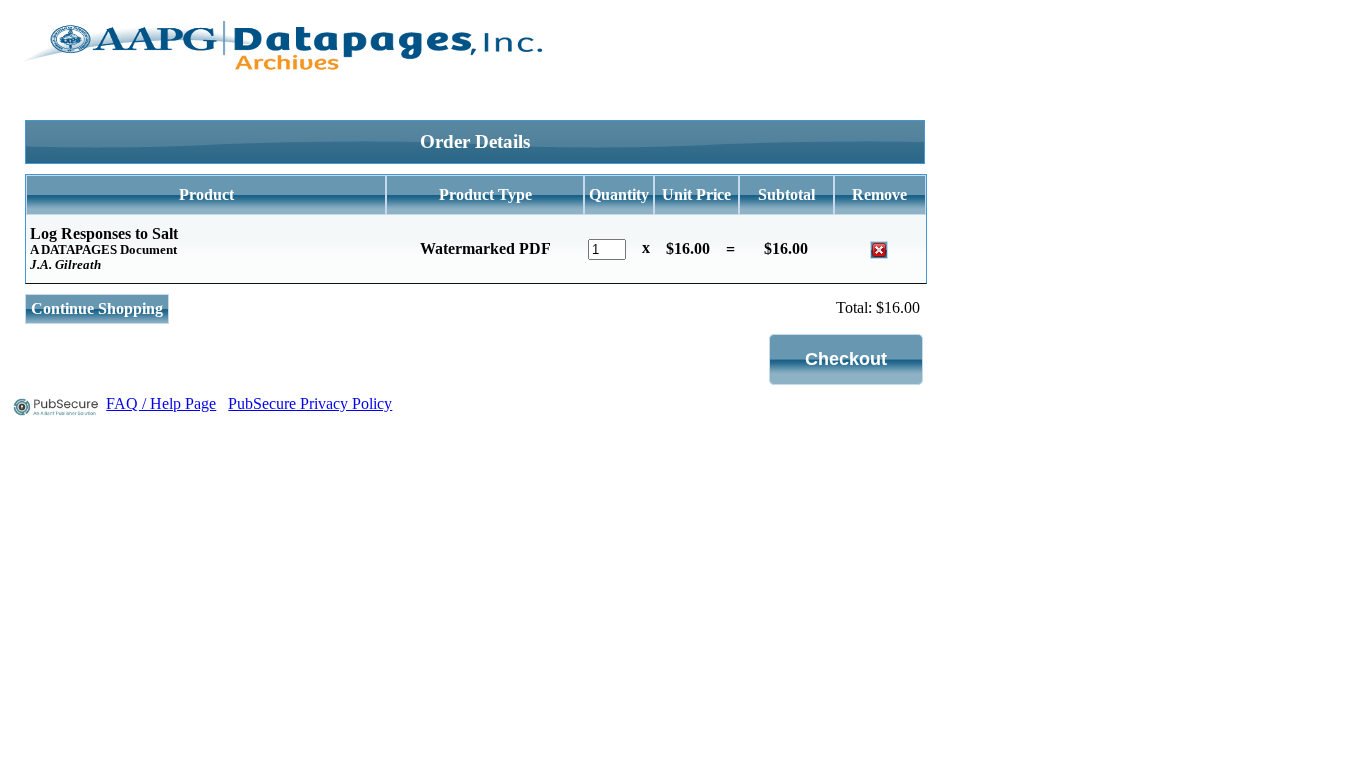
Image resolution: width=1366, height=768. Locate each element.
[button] (846, 359)
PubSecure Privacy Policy (310, 403)
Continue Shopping (97, 308)
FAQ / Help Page (161, 403)
